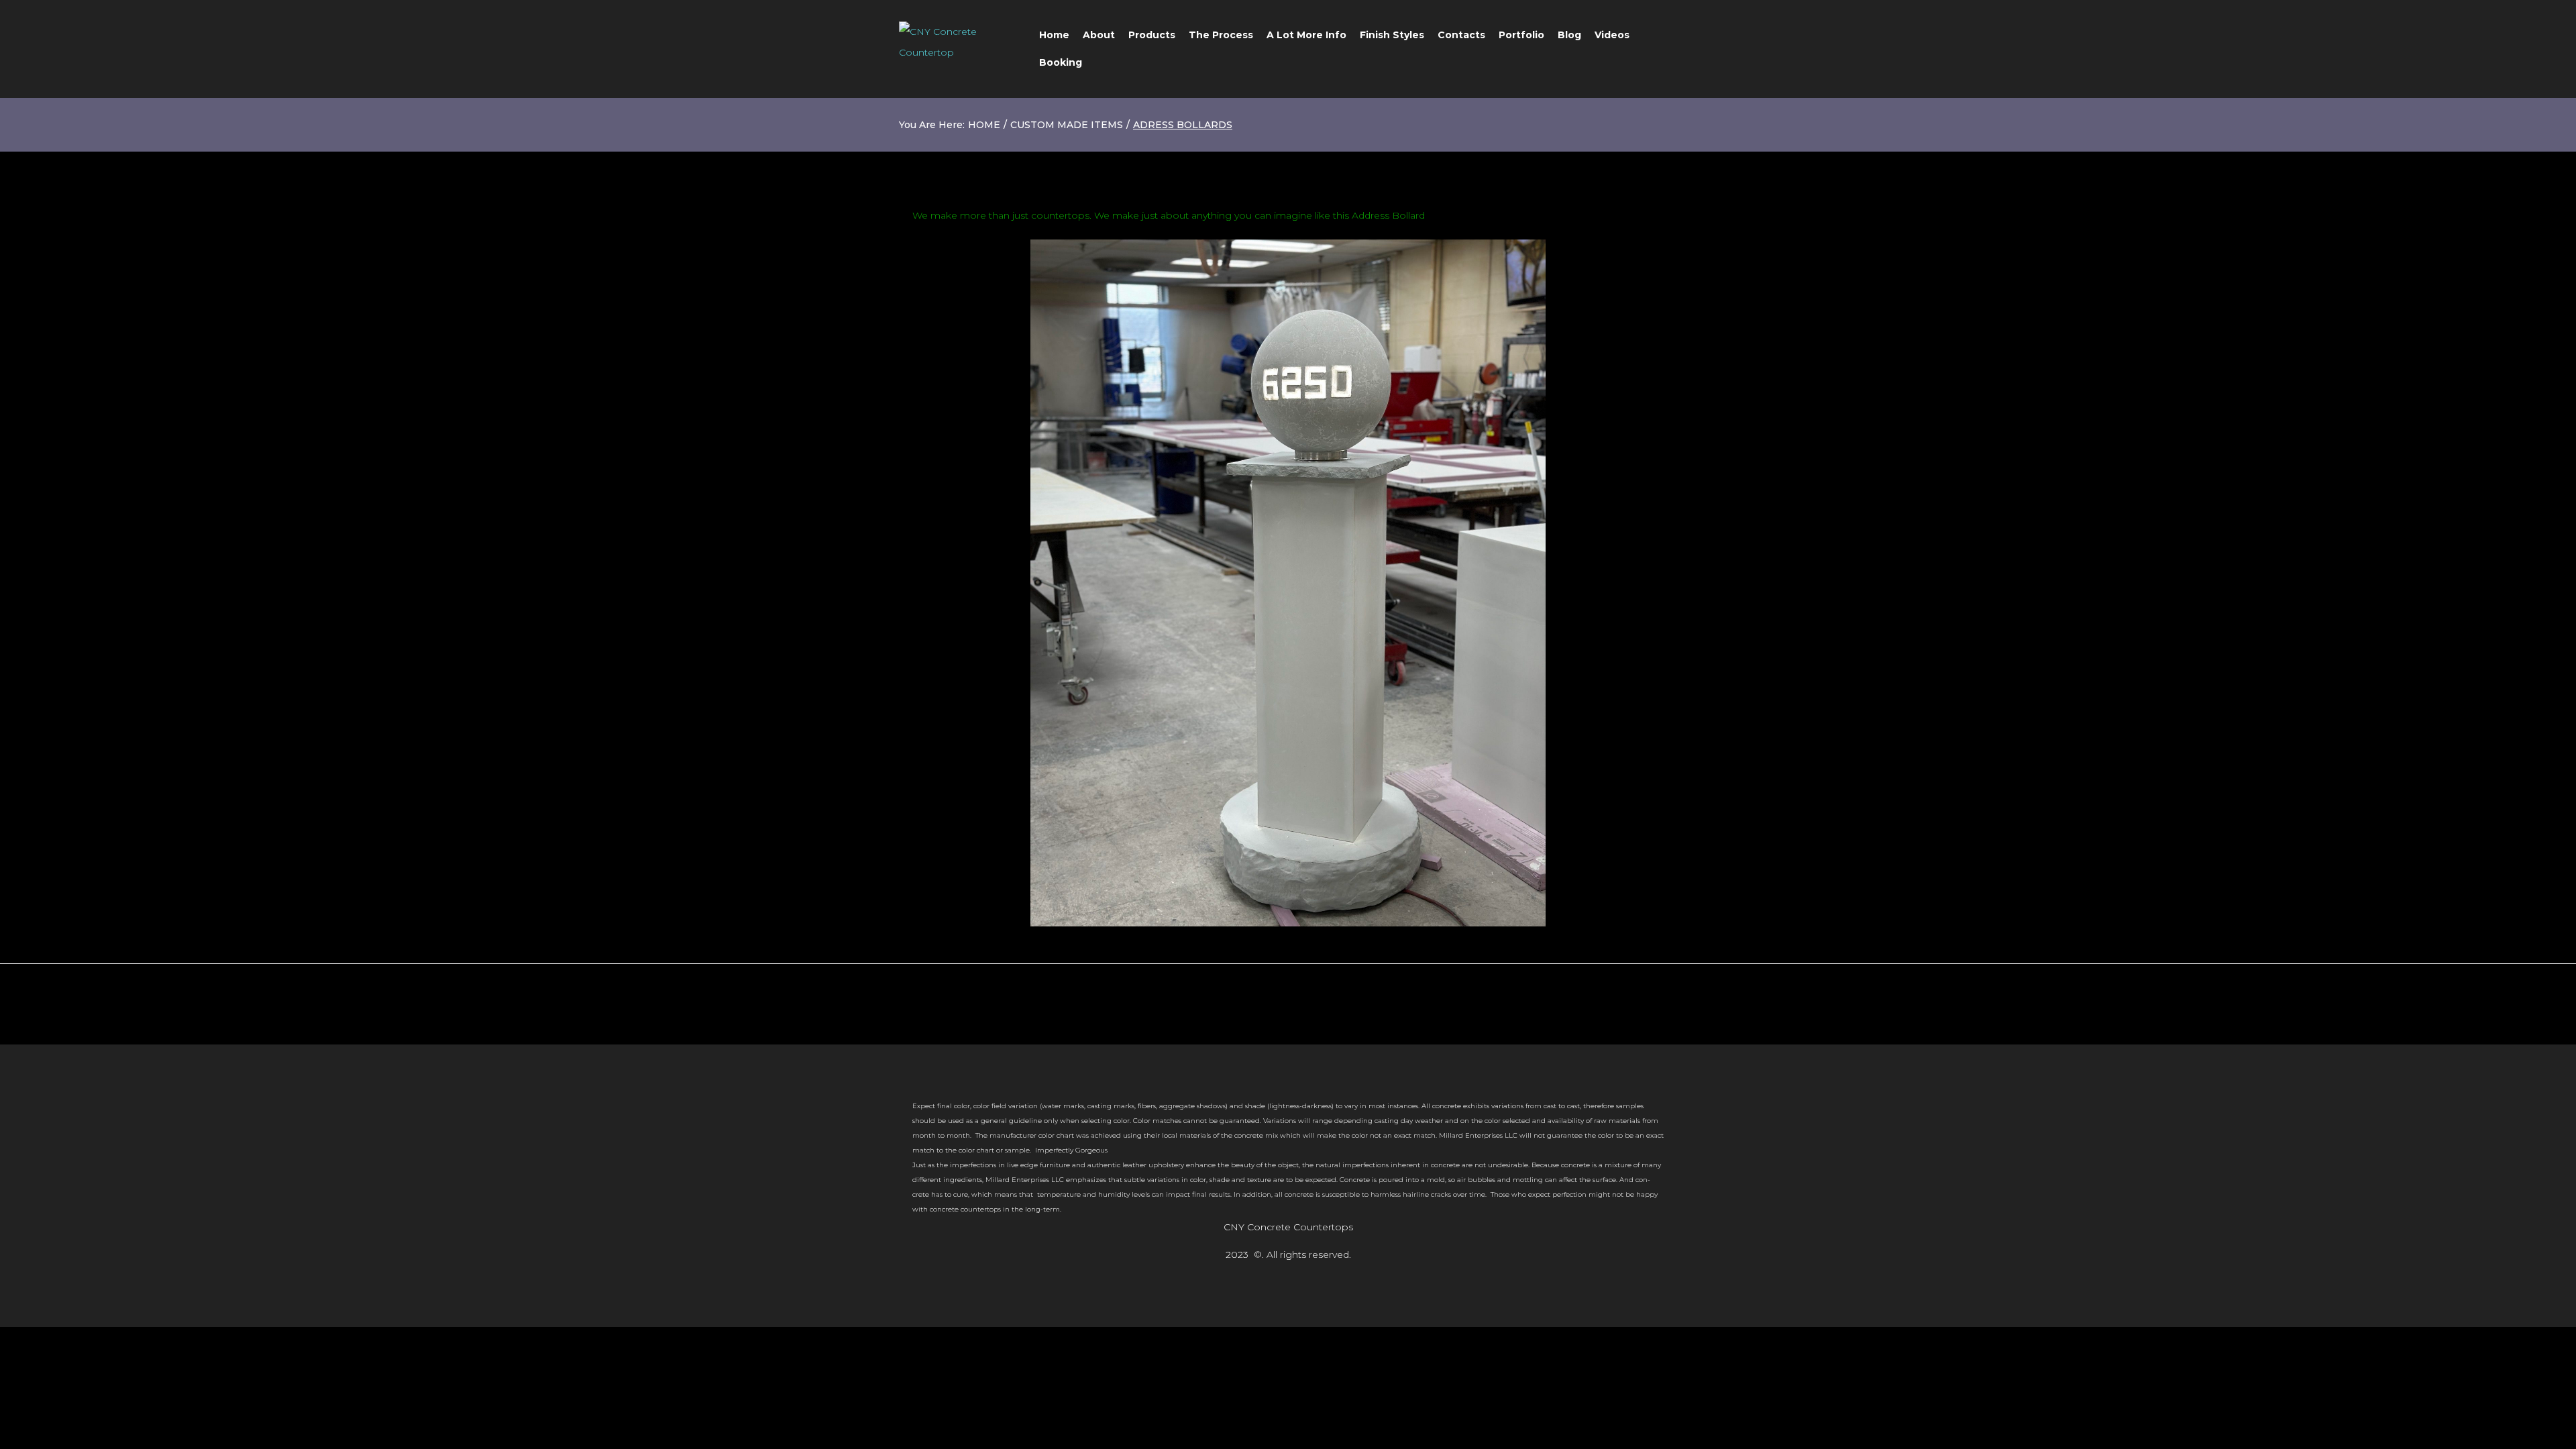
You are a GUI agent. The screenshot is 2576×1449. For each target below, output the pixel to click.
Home (984, 125)
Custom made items (1067, 125)
